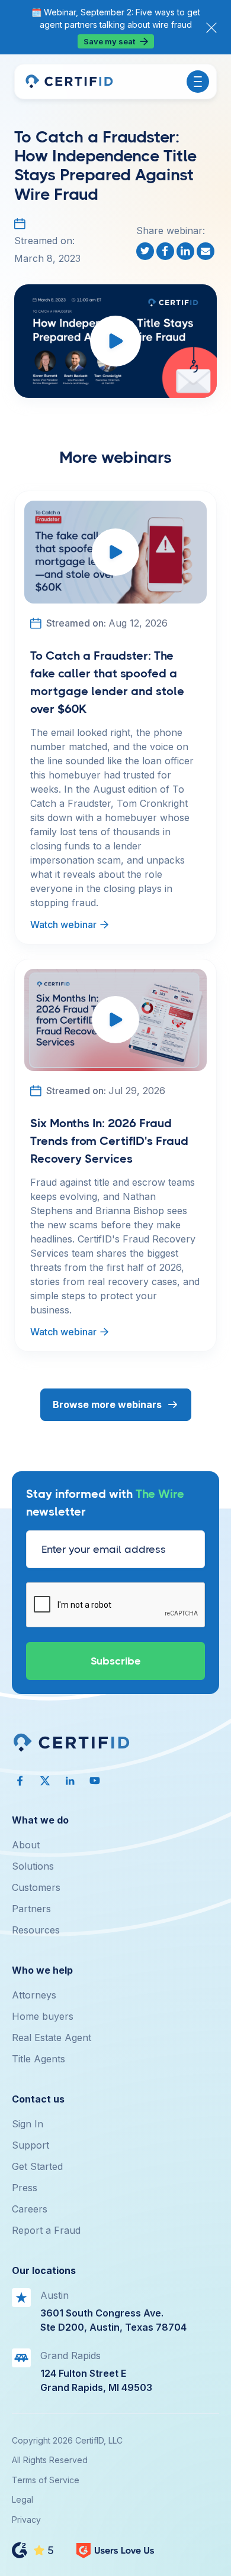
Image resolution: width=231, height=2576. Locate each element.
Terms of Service (46, 2480)
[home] (69, 82)
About (26, 1845)
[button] (198, 82)
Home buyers (43, 2016)
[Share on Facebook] (166, 251)
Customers (36, 1887)
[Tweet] (146, 251)
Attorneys (34, 1995)
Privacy (26, 2520)
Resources (36, 1930)
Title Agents (38, 2059)
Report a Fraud (46, 2230)
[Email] (207, 251)
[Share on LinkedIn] (187, 251)
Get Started (37, 2166)
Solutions (33, 1866)
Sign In (28, 2124)
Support (31, 2145)
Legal (23, 2499)
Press (25, 2188)
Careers (30, 2209)
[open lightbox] (115, 341)
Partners (31, 1909)
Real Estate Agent (52, 2038)
